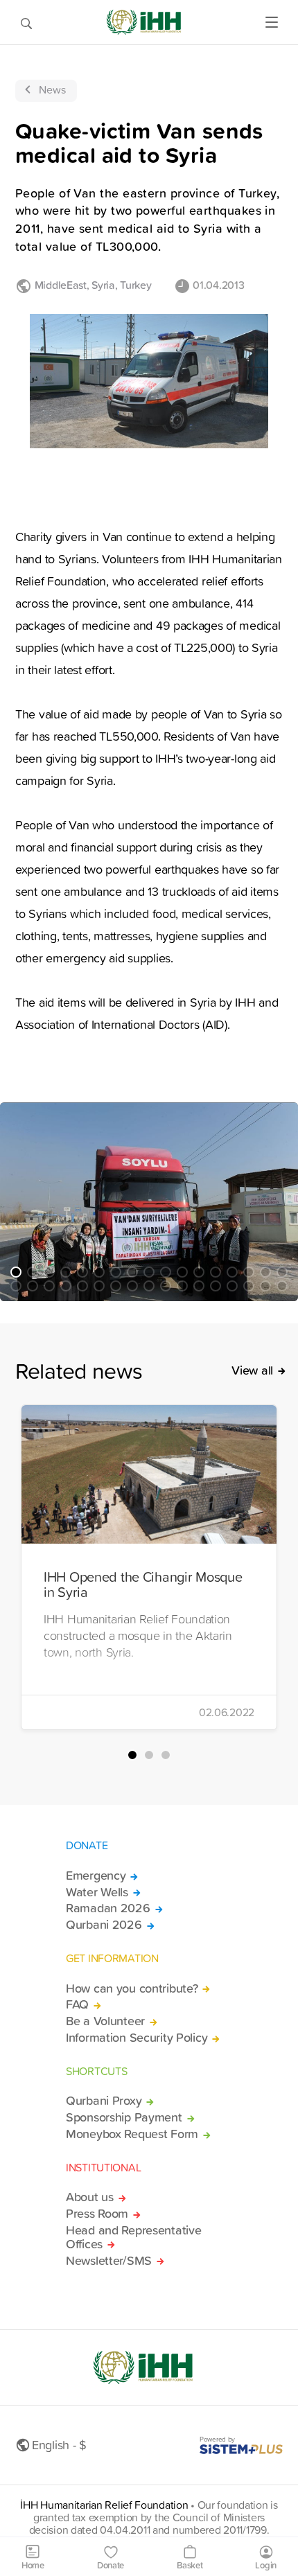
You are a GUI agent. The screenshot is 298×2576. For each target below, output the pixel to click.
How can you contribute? (132, 1988)
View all (252, 1370)
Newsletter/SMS (109, 2261)
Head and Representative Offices (133, 2237)
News (52, 89)
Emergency (96, 1876)
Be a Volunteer (105, 2021)
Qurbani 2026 (104, 1925)
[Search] (26, 22)
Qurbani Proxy (104, 2101)
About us (90, 2197)
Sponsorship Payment (124, 2117)
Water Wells (97, 1892)
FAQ (77, 2004)
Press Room (97, 2214)
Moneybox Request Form (132, 2134)
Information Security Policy (137, 2038)
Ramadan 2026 (108, 1908)
